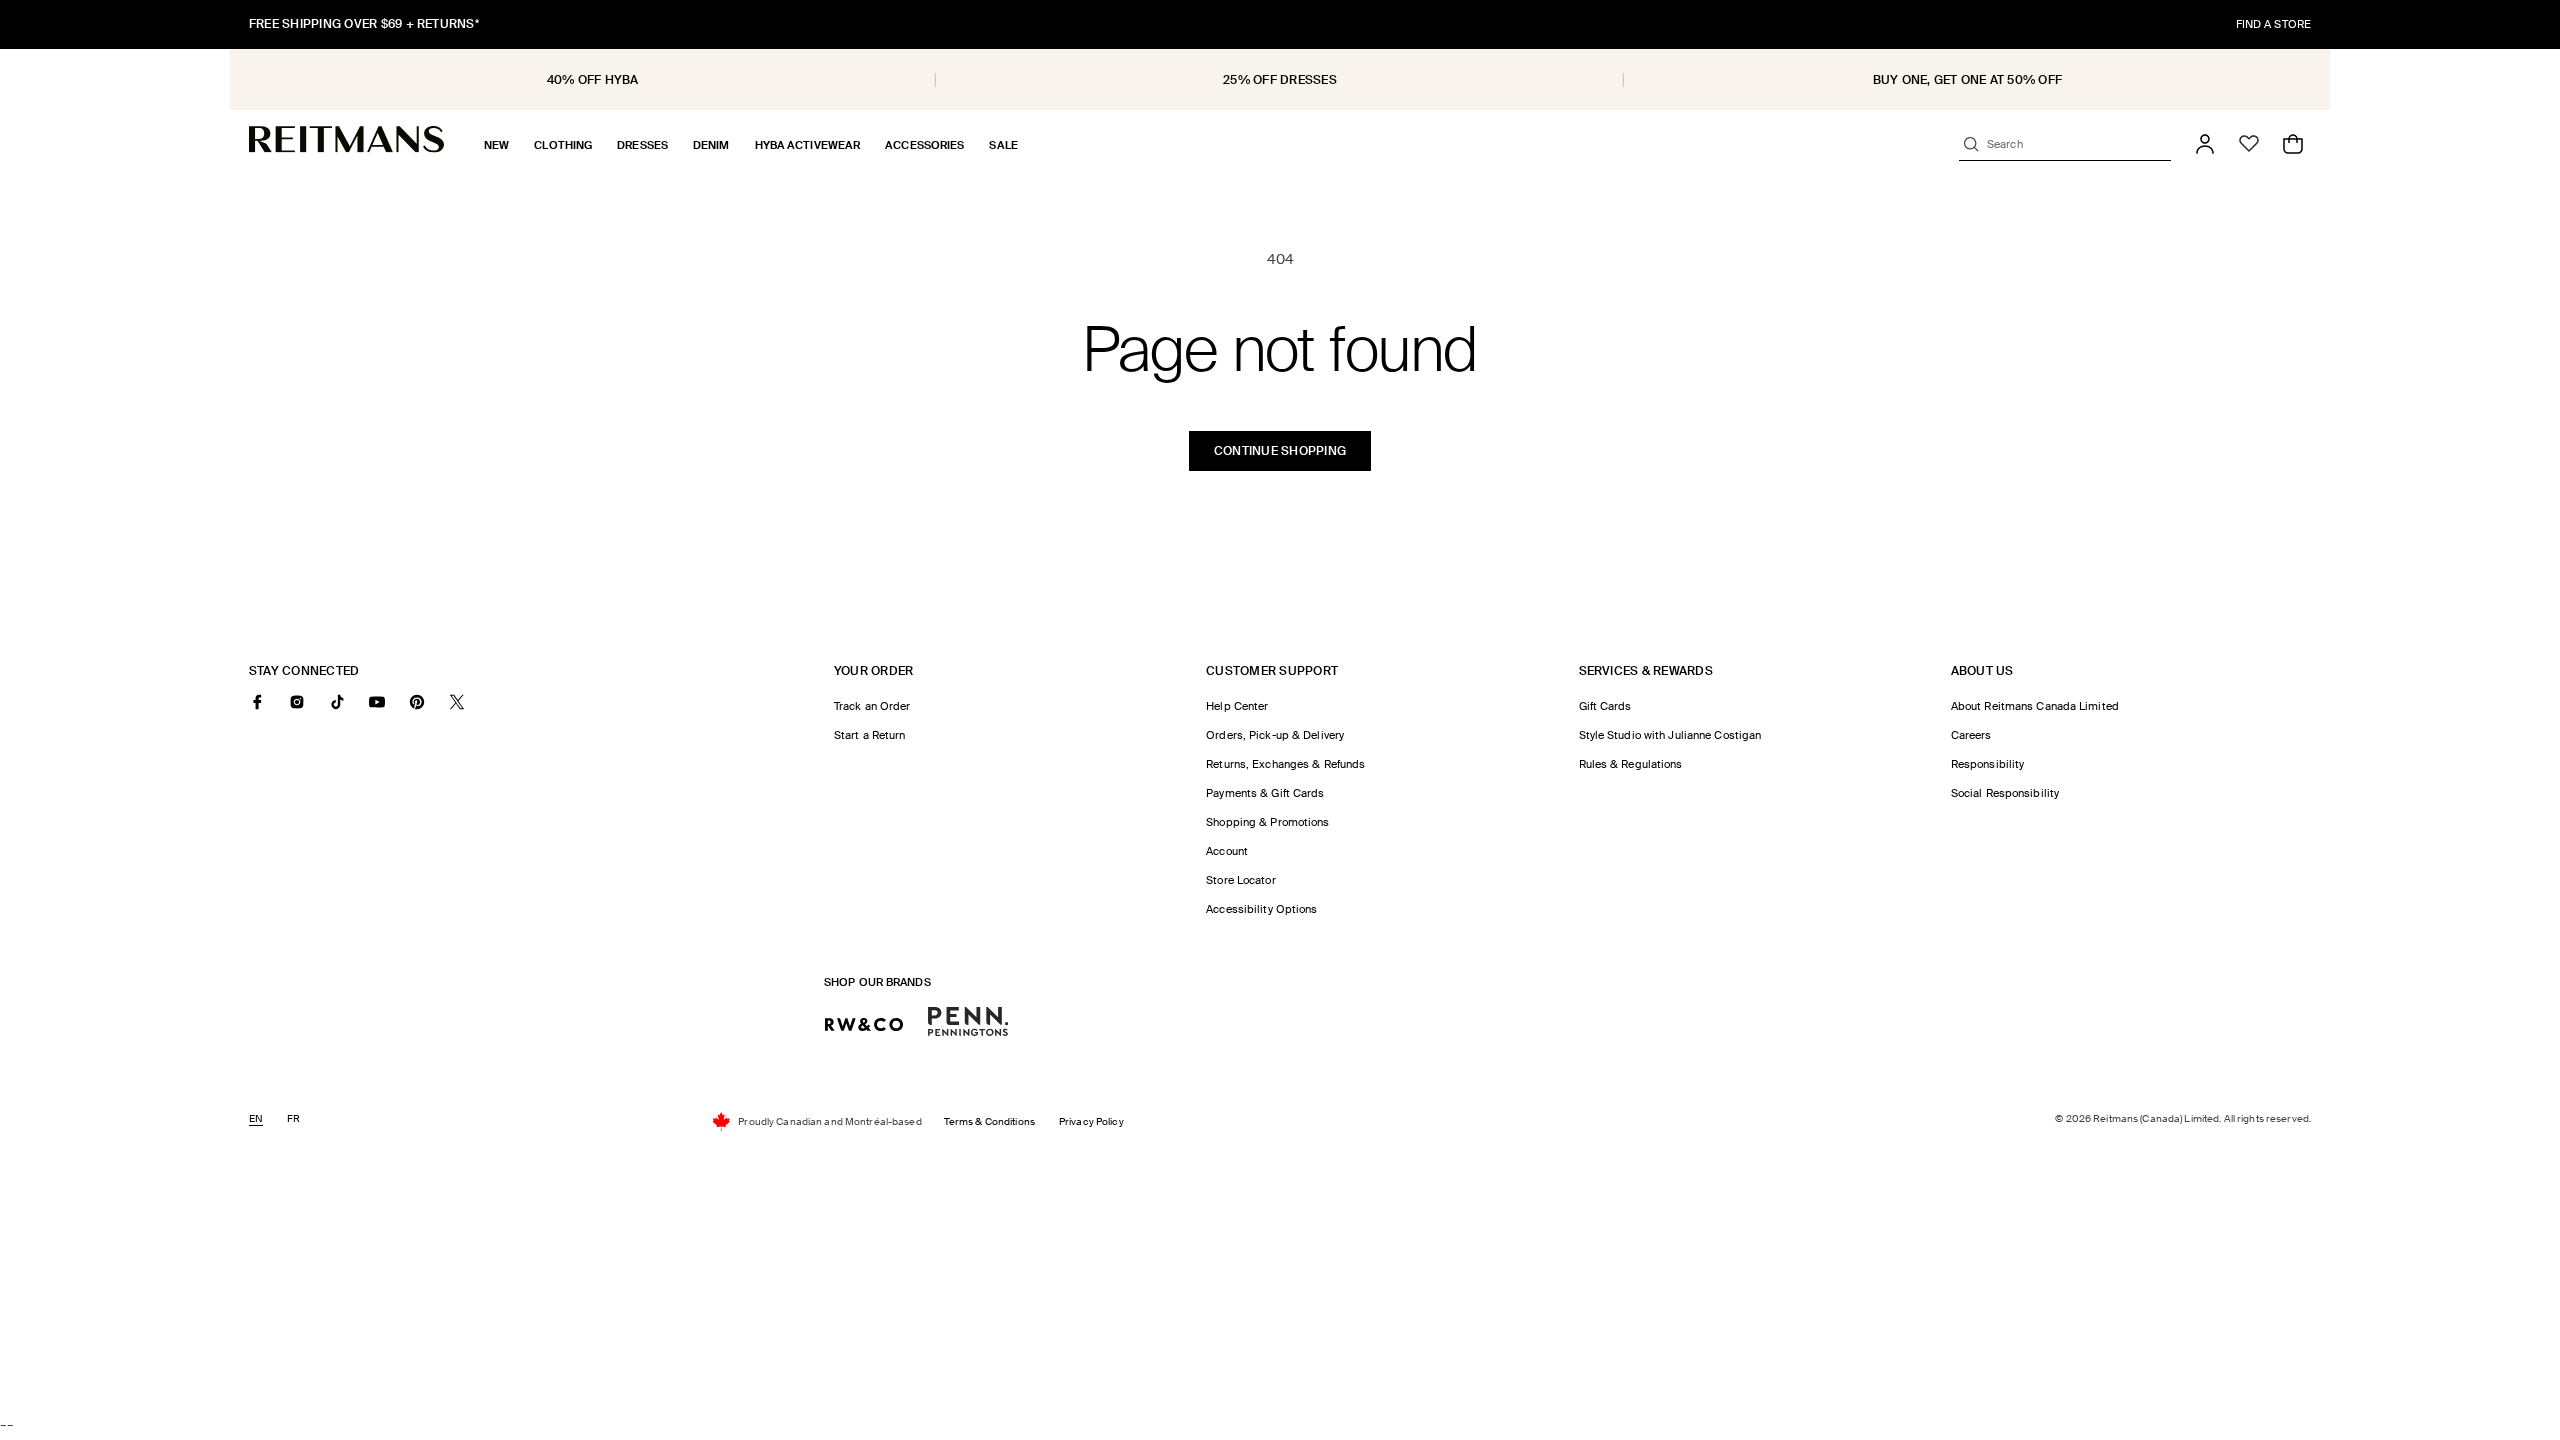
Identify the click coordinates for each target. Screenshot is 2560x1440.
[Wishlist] (2249, 144)
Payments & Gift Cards (1265, 793)
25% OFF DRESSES (1280, 80)
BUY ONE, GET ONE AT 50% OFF (1967, 80)
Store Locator (1240, 880)
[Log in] (2205, 144)
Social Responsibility (2005, 793)
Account (1227, 851)
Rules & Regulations (1631, 764)
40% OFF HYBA (593, 80)
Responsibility (1988, 764)
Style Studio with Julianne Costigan (1670, 735)
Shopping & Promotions (1267, 822)
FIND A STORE (2273, 24)
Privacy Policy (1091, 1121)
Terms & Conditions (989, 1121)
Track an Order (872, 706)
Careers (1971, 735)
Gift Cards (1605, 706)
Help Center (1237, 706)
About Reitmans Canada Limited (2035, 706)
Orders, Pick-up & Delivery (1275, 735)
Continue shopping (1280, 451)
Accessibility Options (1261, 909)
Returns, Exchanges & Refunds (1285, 764)
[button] (496, 145)
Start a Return (870, 735)
